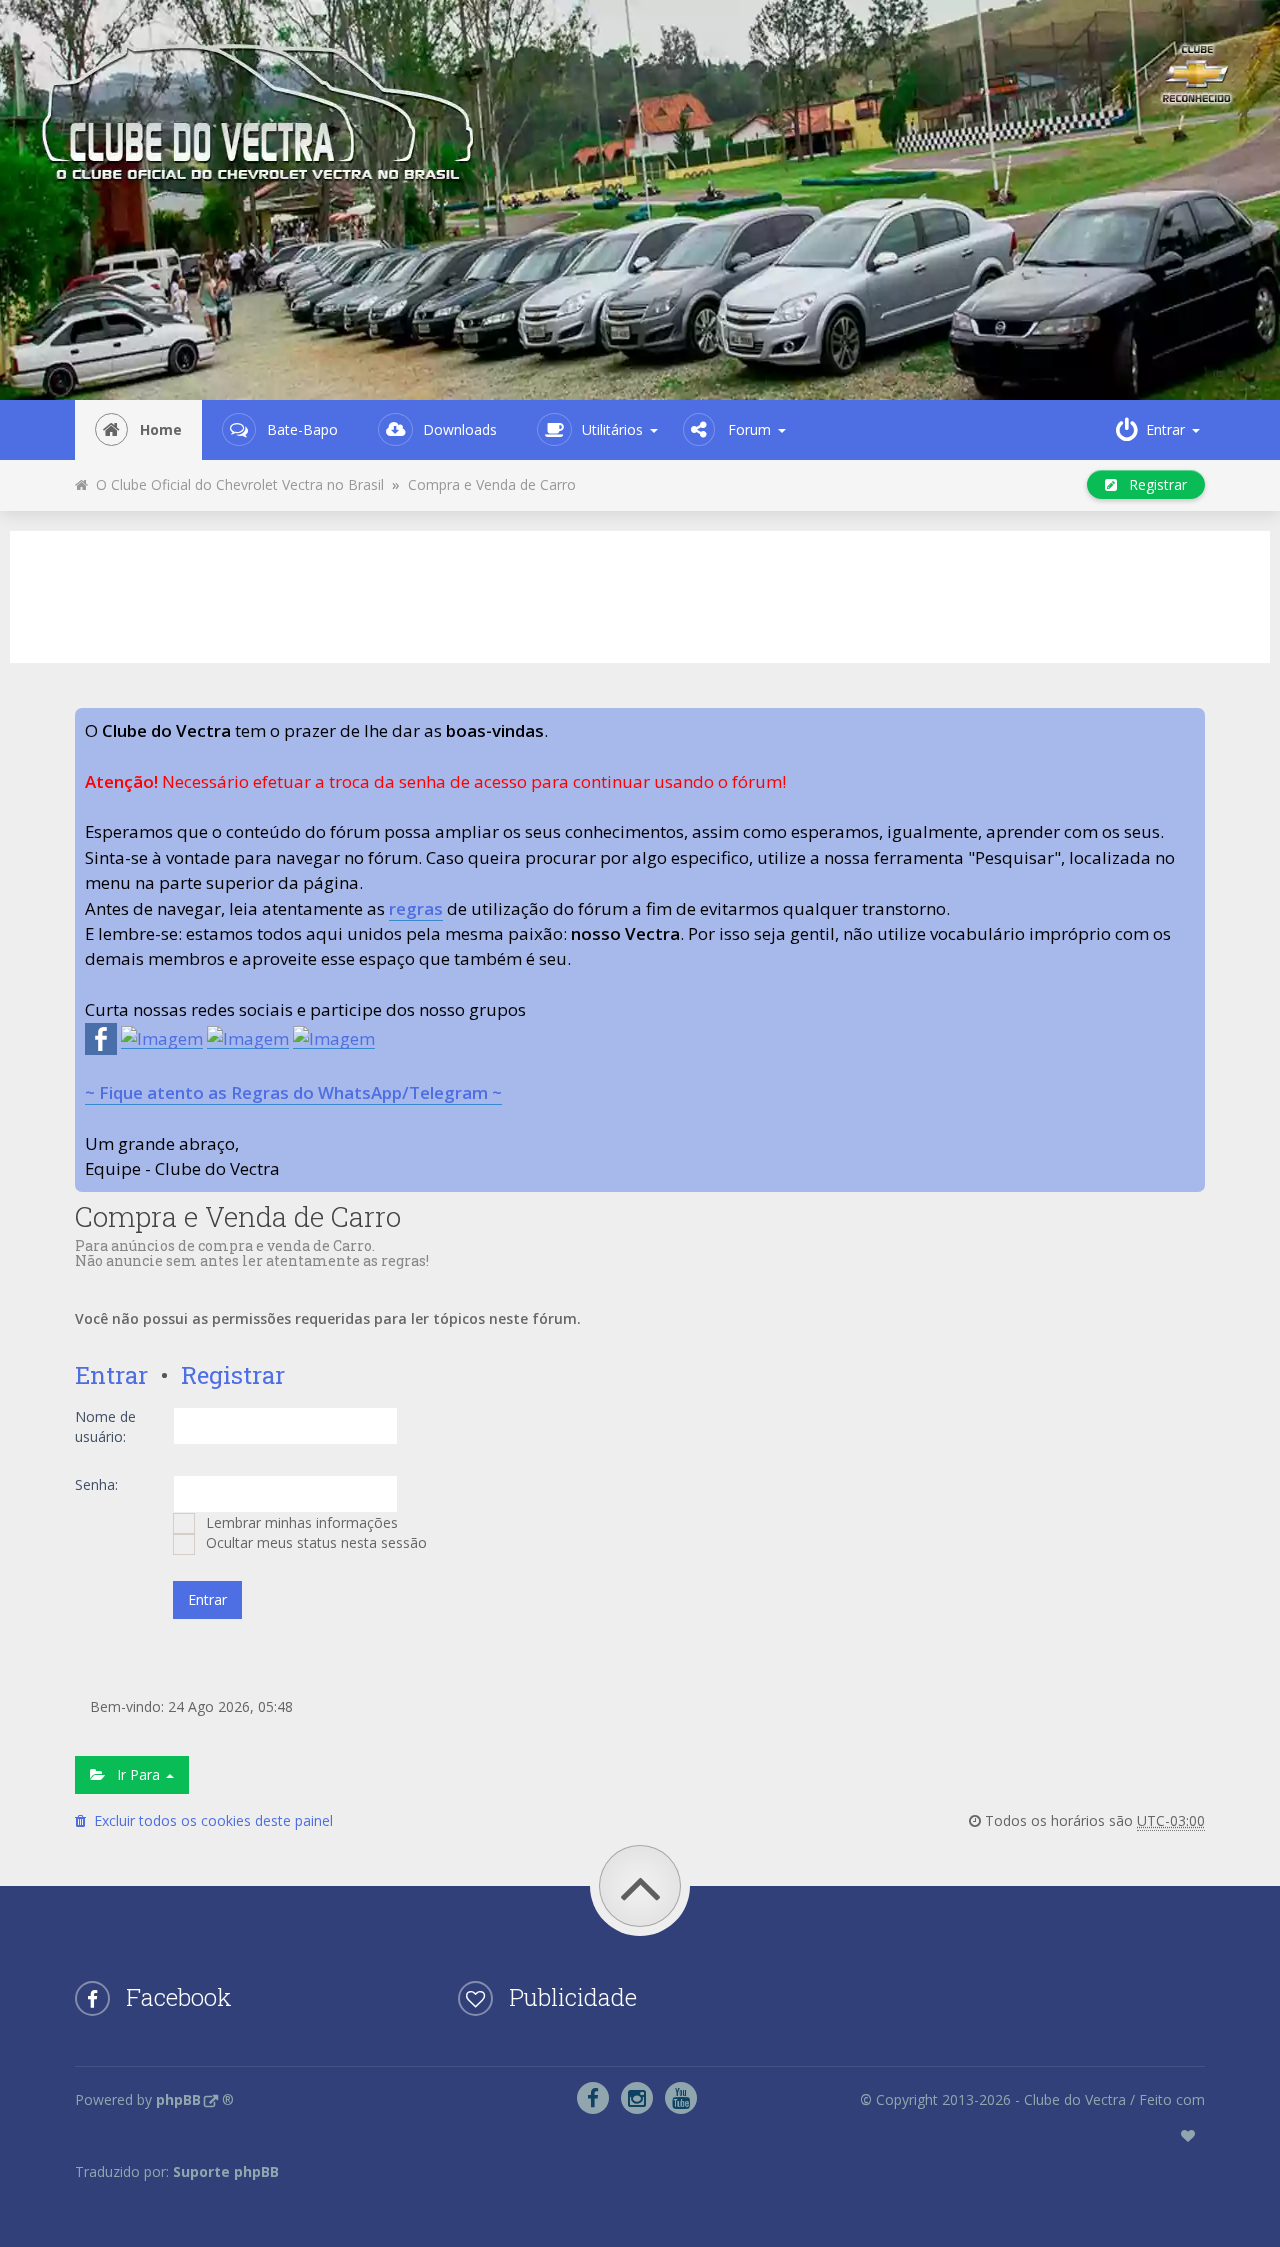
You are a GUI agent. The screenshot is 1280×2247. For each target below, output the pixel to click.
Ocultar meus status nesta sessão (314, 1542)
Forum (749, 429)
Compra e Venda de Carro (492, 484)
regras (416, 908)
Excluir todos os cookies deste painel (209, 1820)
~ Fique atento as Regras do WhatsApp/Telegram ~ (293, 1092)
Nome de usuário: (105, 1426)
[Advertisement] (640, 594)
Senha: (96, 1484)
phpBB (178, 2099)
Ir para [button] (134, 1774)
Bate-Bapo (302, 429)
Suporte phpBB (226, 2171)
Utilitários (612, 429)
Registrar (1152, 484)
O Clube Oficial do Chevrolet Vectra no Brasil (236, 484)
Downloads (460, 429)
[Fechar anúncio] (1189, 724)
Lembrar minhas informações (300, 1522)
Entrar (111, 1375)
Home (161, 429)
